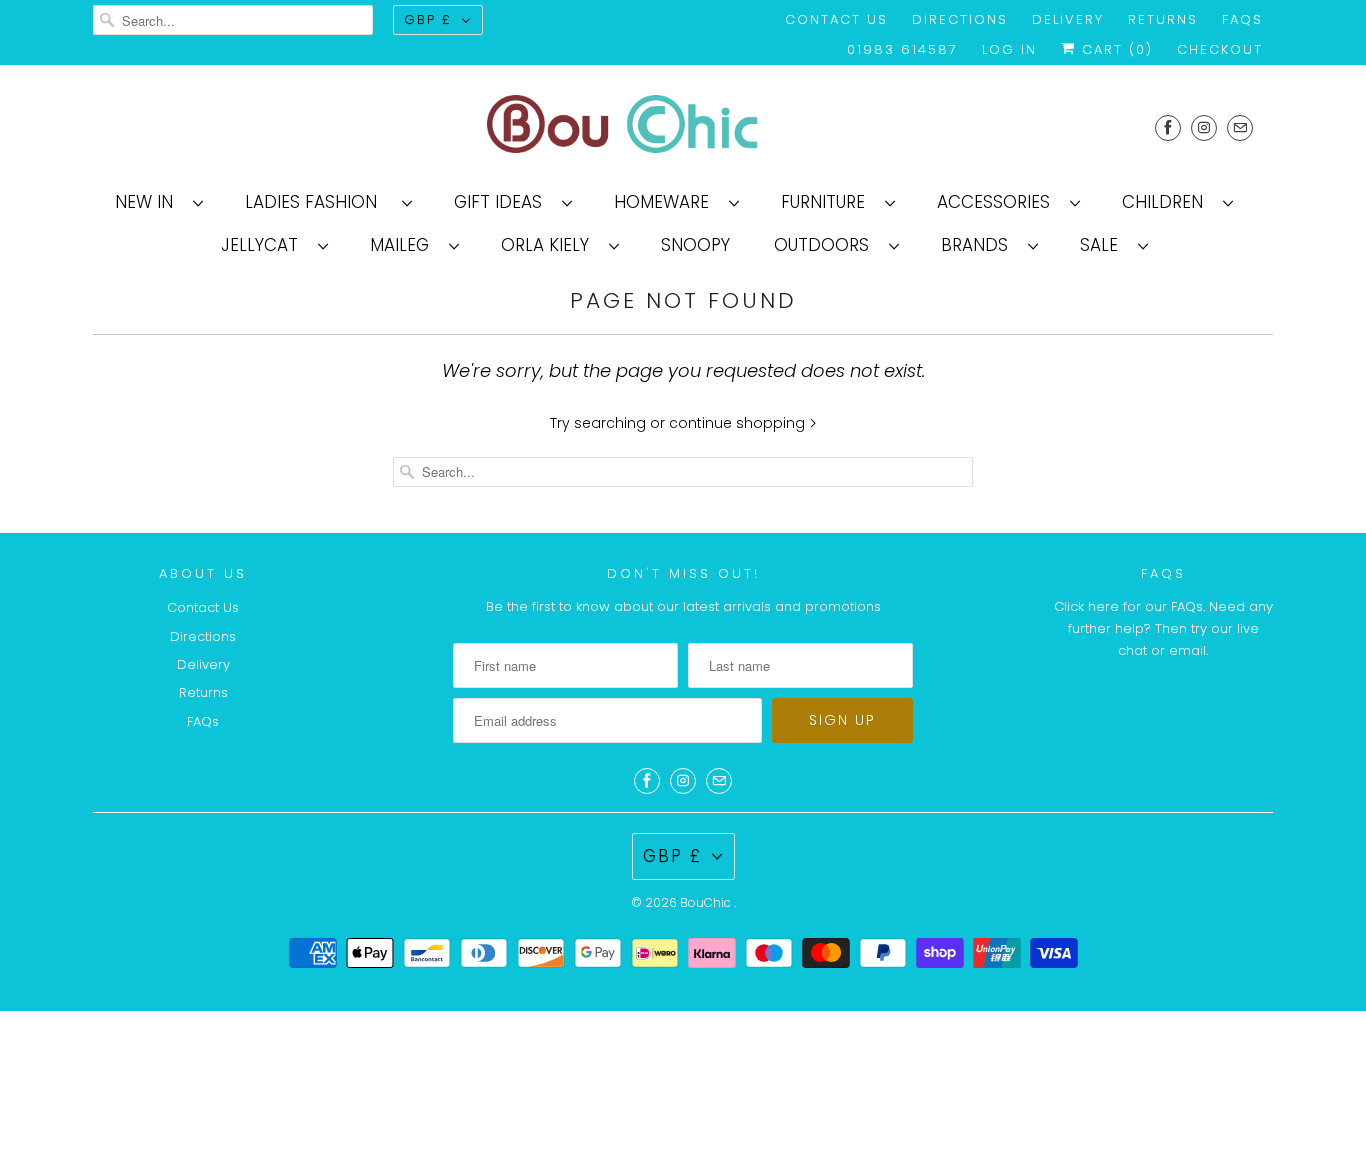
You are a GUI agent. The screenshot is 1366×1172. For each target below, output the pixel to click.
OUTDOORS (826, 245)
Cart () (1114, 49)
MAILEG (404, 245)
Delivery (1068, 19)
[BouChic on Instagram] (1204, 127)
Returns (1163, 19)
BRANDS (979, 245)
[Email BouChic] (1240, 127)
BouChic (707, 902)
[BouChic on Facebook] (1168, 127)
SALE (1104, 245)
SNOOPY (695, 245)
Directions (960, 19)
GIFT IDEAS (503, 202)
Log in (1009, 49)
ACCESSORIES (998, 202)
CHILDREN (1167, 202)
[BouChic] (683, 127)
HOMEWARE (666, 202)
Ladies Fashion (318, 202)
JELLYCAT (264, 245)
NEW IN (149, 202)
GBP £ (428, 19)
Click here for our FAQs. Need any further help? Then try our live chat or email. (1163, 628)
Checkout (1220, 49)
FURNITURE (828, 202)
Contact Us (836, 19)
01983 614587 (902, 49)
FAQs (1242, 19)
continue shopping (739, 423)
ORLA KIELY (550, 245)
